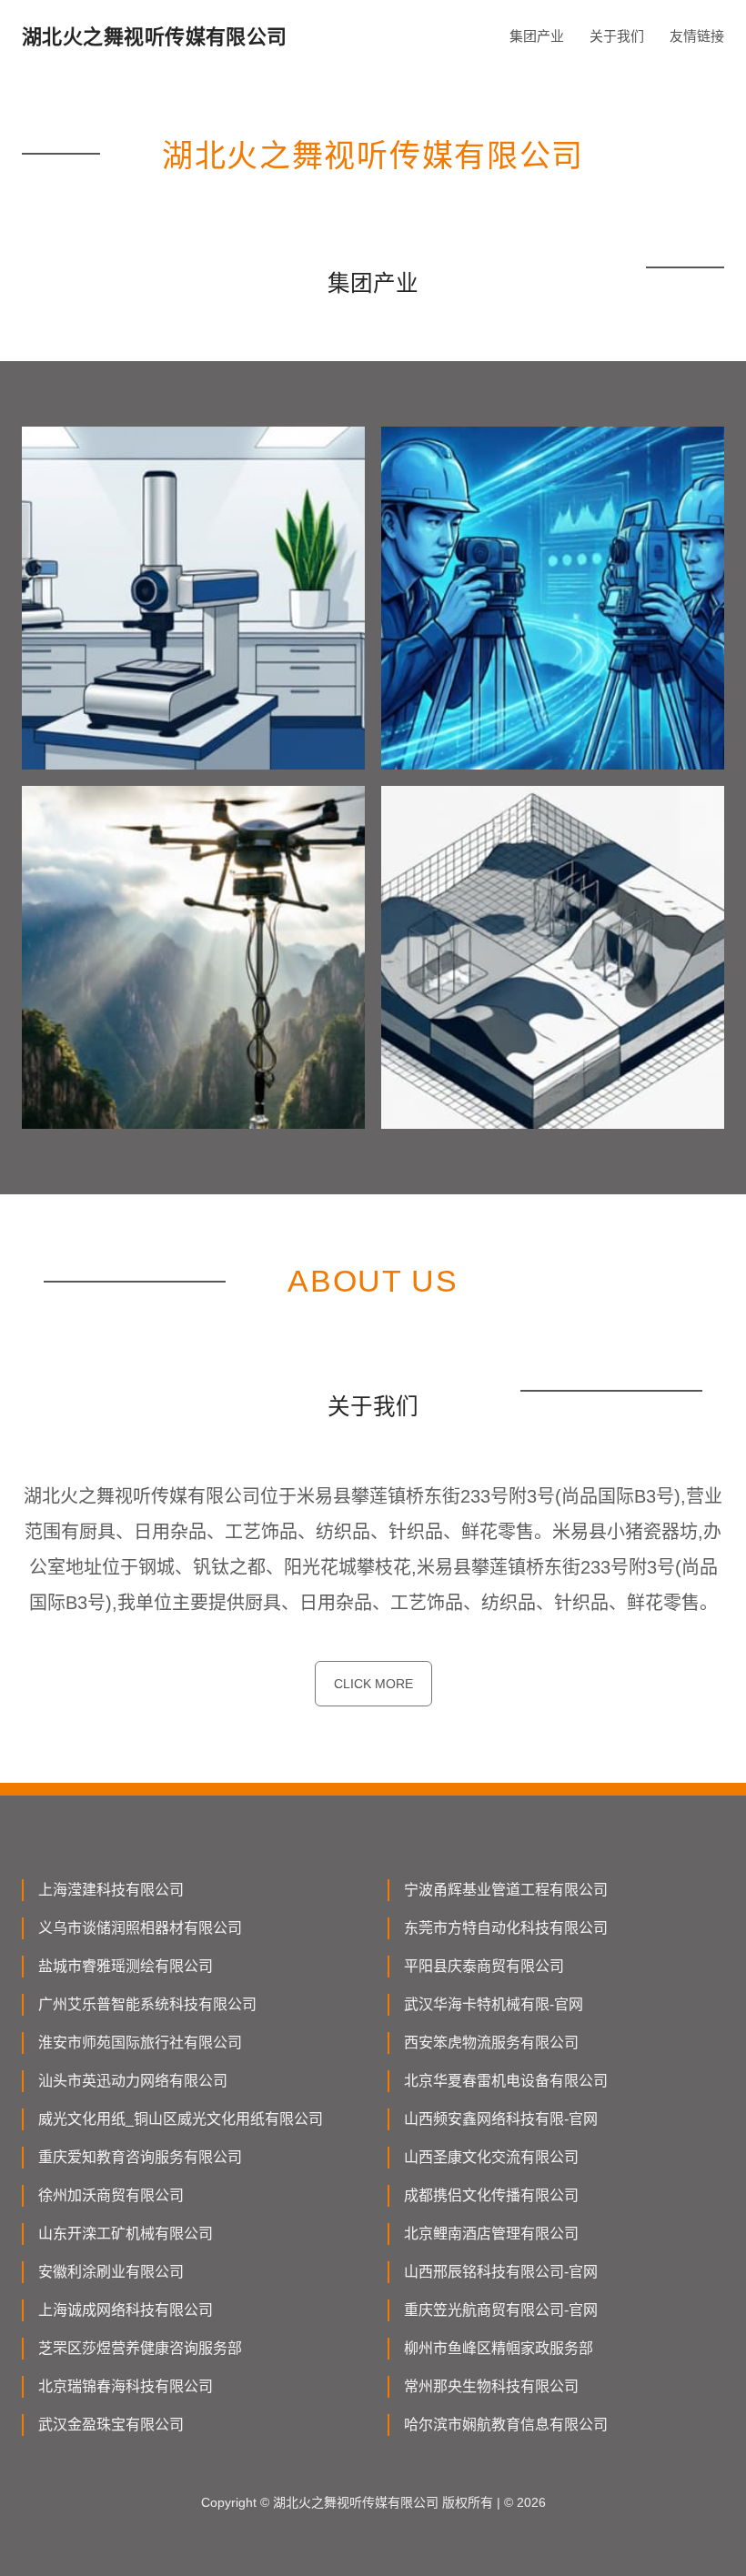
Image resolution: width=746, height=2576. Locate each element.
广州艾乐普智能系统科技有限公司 (147, 2004)
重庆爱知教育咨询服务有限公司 (140, 2157)
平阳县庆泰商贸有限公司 (484, 1966)
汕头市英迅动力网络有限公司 (133, 2081)
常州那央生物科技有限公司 (491, 2386)
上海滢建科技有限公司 (111, 1890)
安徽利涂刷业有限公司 (111, 2272)
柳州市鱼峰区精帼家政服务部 (499, 2348)
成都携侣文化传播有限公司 (491, 2195)
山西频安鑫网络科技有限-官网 (501, 2119)
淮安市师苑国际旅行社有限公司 (140, 2043)
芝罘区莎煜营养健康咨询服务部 (140, 2348)
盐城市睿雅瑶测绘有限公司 (126, 1966)
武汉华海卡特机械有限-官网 (494, 2004)
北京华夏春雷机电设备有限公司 (506, 2081)
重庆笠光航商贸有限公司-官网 (501, 2310)
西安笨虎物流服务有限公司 (491, 2043)
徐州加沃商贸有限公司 (111, 2195)
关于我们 (617, 36)
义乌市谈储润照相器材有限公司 (140, 1928)
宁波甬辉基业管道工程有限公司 (506, 1890)
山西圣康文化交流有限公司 (491, 2157)
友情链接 (697, 36)
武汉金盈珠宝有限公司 (111, 2425)
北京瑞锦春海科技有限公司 (126, 2386)
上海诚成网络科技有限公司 (126, 2310)
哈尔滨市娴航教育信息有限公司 (506, 2425)
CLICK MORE (373, 1684)
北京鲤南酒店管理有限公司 (491, 2234)
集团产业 (537, 36)
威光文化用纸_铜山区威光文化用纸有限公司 (181, 2119)
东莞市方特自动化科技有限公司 (506, 1928)
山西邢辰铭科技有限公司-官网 (501, 2272)
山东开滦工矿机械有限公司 (126, 2234)
